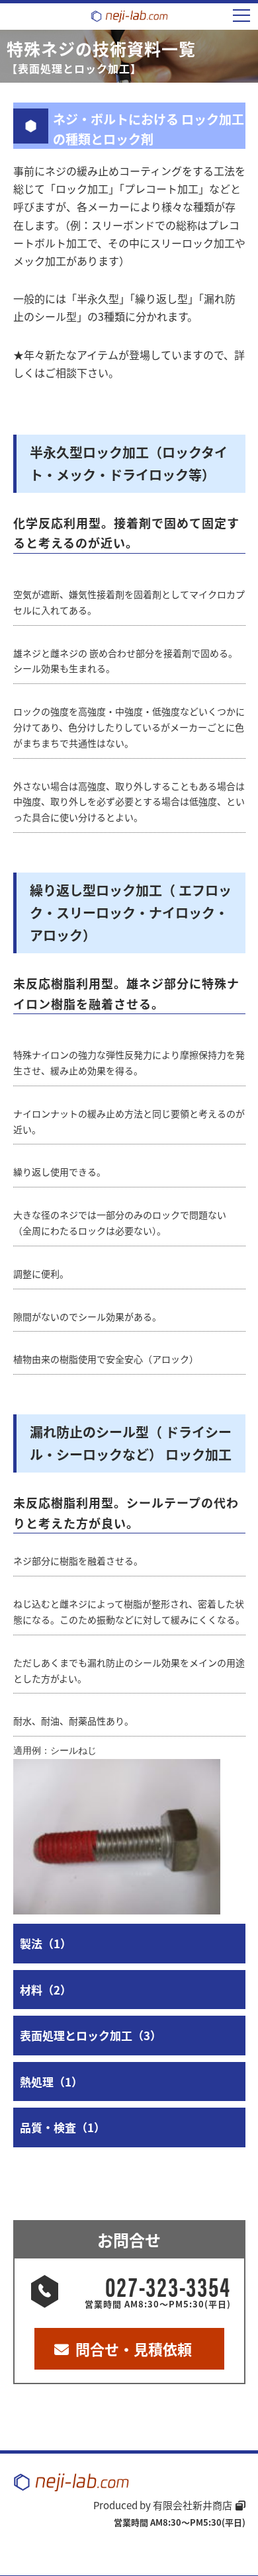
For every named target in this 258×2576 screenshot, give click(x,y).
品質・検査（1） (63, 2127)
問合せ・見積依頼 (134, 2348)
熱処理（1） (51, 2082)
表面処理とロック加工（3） (91, 2035)
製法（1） (46, 1943)
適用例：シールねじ (55, 1750)
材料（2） (46, 1990)
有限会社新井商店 (193, 2505)
